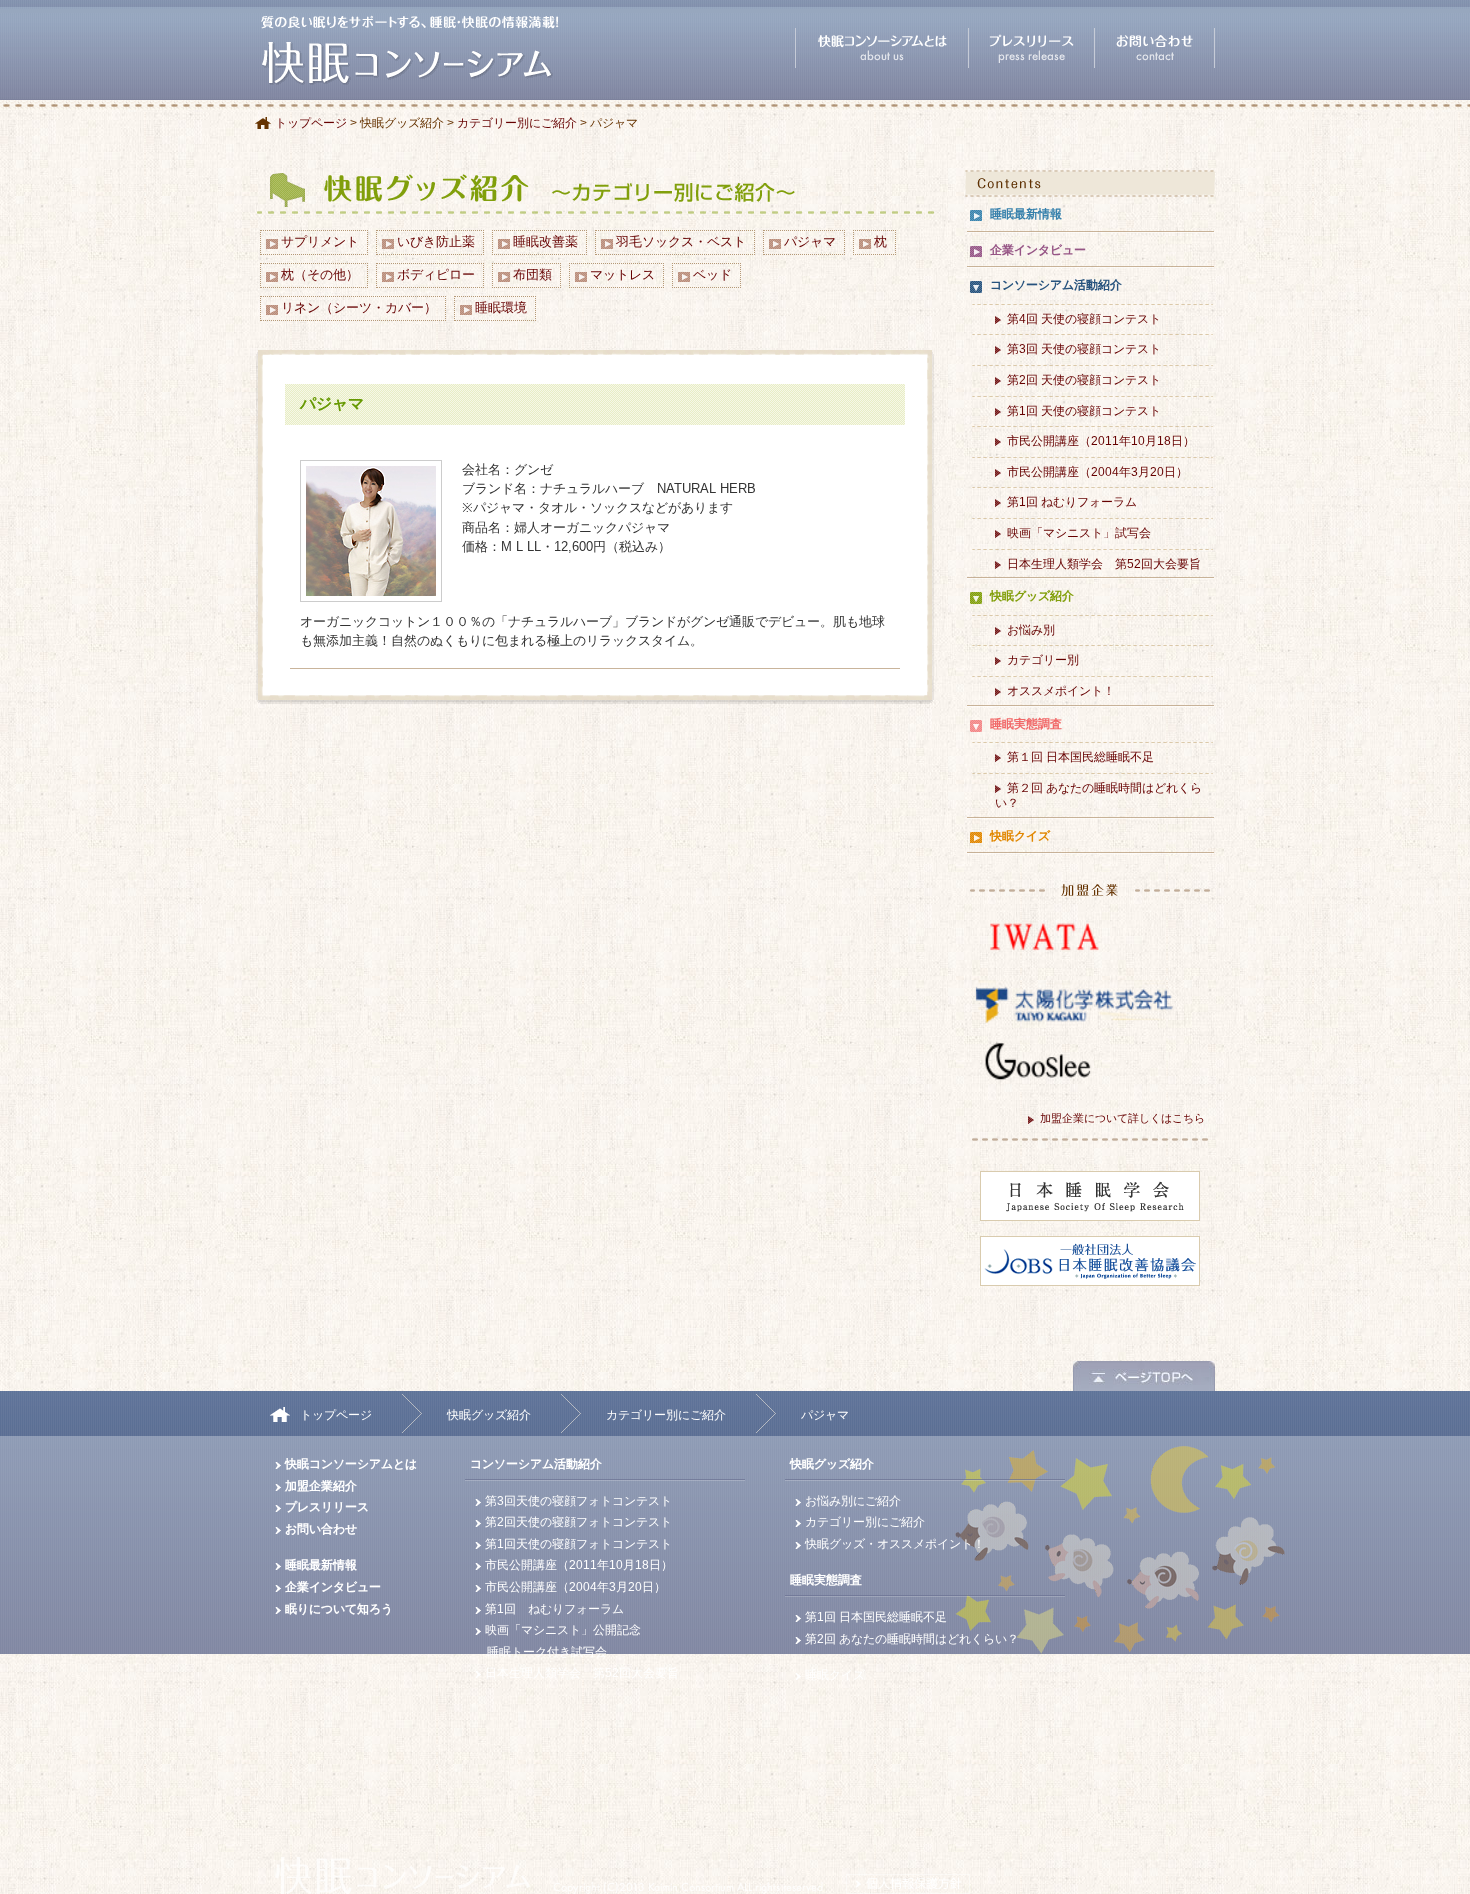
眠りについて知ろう (339, 1609)
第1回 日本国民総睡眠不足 (876, 1617)
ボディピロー (436, 274)
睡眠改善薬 (545, 241)
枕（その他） (320, 274)
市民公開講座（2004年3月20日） (1097, 472)
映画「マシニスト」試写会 (1079, 533)
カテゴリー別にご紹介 (517, 123)
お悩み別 (1031, 630)
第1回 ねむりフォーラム (1072, 502)
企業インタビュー (1038, 250)
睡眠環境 (501, 307)
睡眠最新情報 (1026, 214)
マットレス (622, 274)
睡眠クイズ (835, 1675)
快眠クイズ (1020, 836)
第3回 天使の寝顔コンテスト (1084, 349)
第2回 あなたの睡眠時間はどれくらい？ (912, 1639)
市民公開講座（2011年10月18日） (1101, 441)
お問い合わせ (321, 1529)
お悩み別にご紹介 (853, 1501)
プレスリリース (327, 1507)
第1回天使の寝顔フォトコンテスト (578, 1544)
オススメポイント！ (1061, 691)
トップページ (311, 123)
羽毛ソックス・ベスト (681, 241)
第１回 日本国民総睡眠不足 (1080, 757)
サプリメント (320, 241)
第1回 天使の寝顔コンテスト (1084, 411)
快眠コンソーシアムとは (351, 1464)
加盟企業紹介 (321, 1486)
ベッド (712, 274)
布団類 (532, 274)
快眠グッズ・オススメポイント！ (895, 1544)
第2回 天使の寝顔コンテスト (1084, 380)
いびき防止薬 (436, 241)
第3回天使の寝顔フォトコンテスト (578, 1501)
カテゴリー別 (1043, 660)
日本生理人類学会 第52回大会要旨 (1104, 564)
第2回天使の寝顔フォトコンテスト (578, 1522)
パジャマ (810, 241)
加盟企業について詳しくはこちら (1122, 1118)
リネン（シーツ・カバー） (359, 307)
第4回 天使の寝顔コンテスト (1084, 319)
